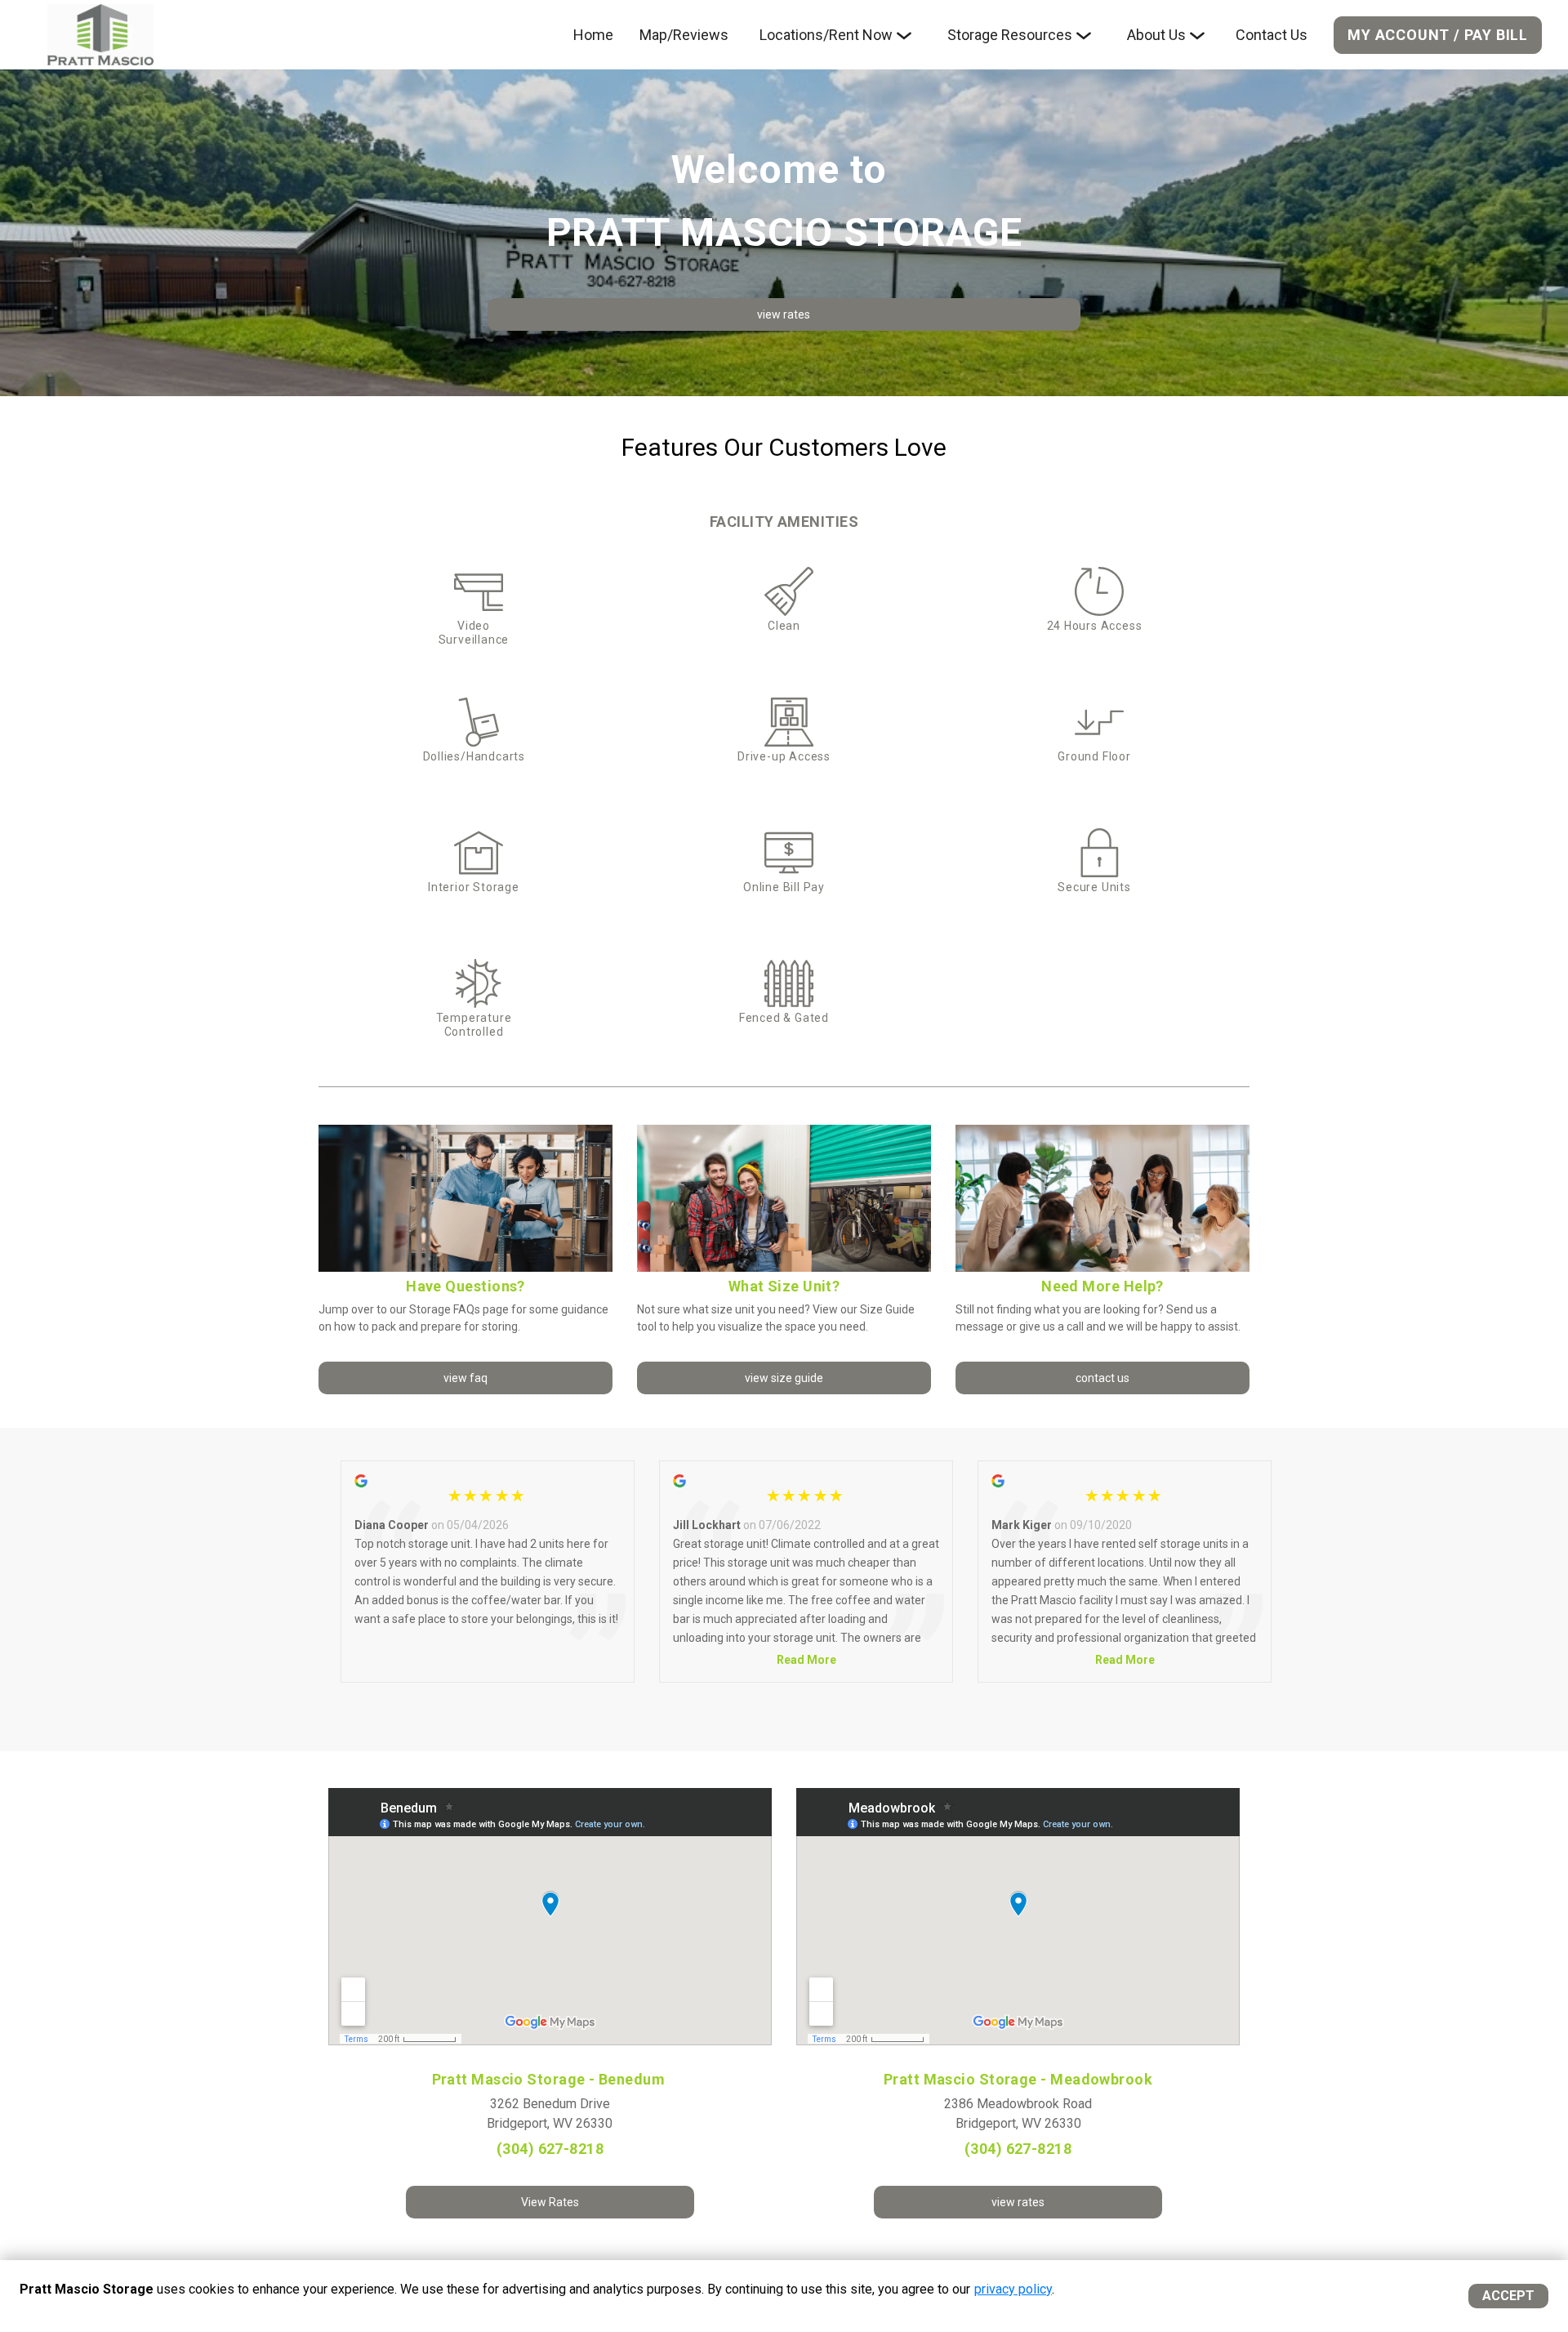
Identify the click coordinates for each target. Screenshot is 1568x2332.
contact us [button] (1102, 1378)
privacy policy (1013, 2289)
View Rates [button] (550, 2202)
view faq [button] (465, 1378)
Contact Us (1272, 35)
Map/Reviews (684, 35)
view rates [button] (784, 314)
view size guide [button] (784, 1378)
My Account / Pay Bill (1438, 35)
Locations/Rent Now (826, 35)
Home (593, 35)
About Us (1156, 35)
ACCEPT (1508, 2296)
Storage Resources (1010, 35)
